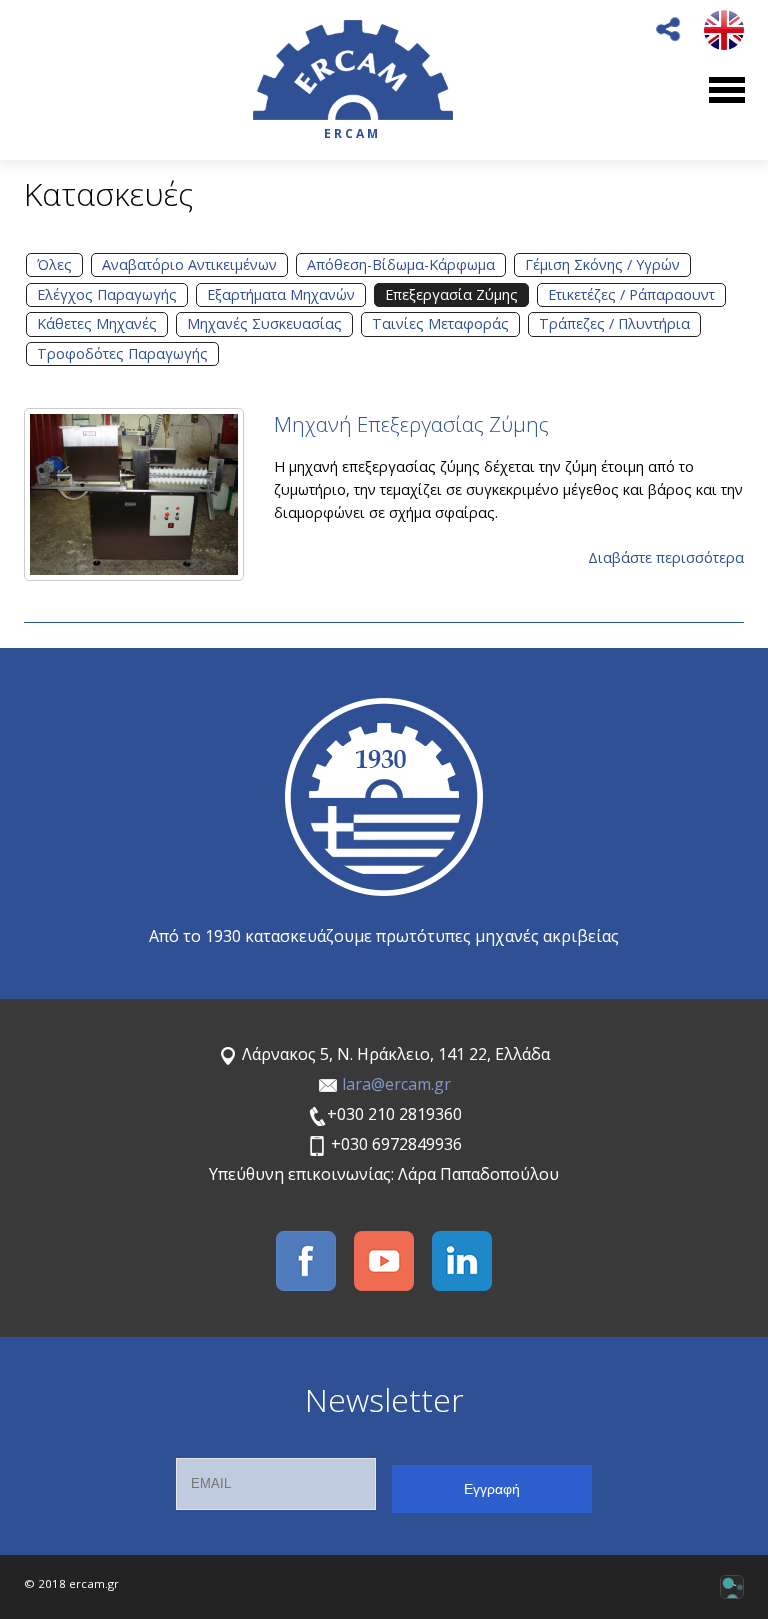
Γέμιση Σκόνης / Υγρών (602, 264)
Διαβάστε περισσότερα (666, 557)
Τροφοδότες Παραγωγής (122, 353)
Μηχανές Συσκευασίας (264, 323)
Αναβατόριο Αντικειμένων (189, 264)
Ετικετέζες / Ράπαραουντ (631, 294)
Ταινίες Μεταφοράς (440, 323)
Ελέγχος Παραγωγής (107, 294)
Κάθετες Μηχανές (97, 323)
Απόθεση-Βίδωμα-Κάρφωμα (401, 264)
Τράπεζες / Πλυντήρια (614, 323)
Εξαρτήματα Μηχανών (281, 294)
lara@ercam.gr (396, 1084)
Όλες (54, 264)
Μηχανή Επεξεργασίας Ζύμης (411, 424)
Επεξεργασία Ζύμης (451, 294)
